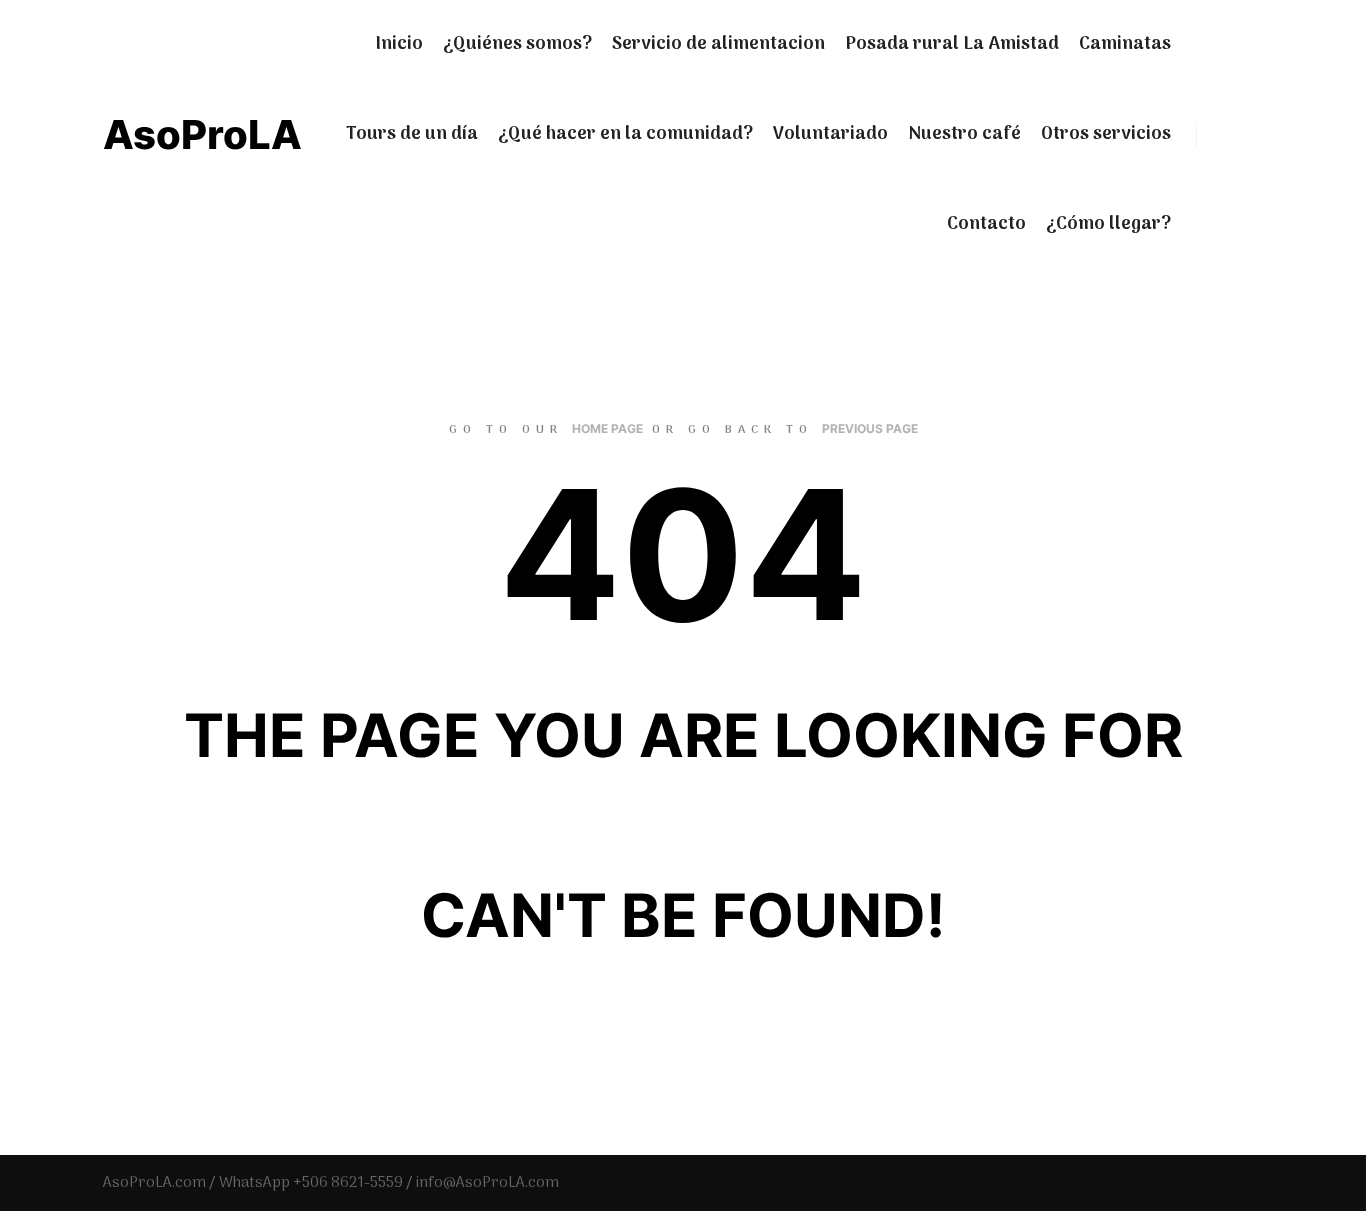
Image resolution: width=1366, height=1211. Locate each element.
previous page (870, 428)
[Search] (1230, 135)
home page (607, 428)
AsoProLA (202, 134)
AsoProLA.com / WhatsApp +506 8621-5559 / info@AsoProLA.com (331, 1183)
